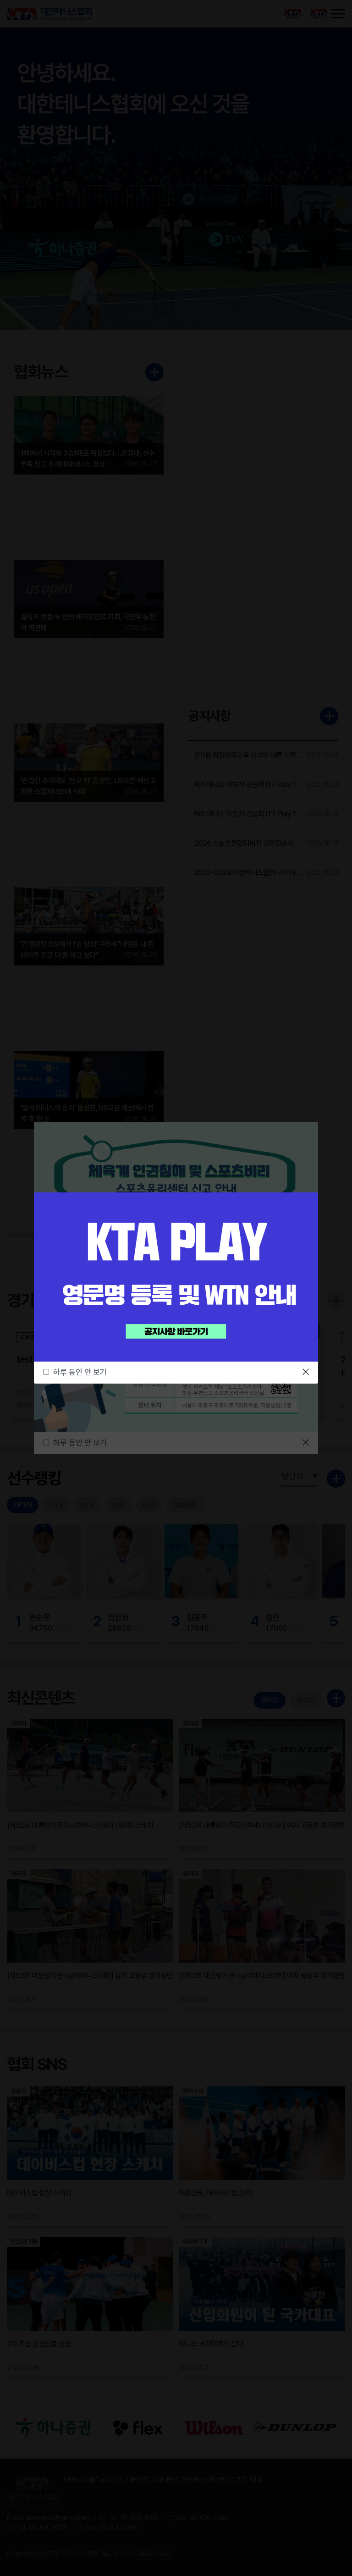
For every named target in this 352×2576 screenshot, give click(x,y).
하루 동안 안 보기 (80, 1372)
